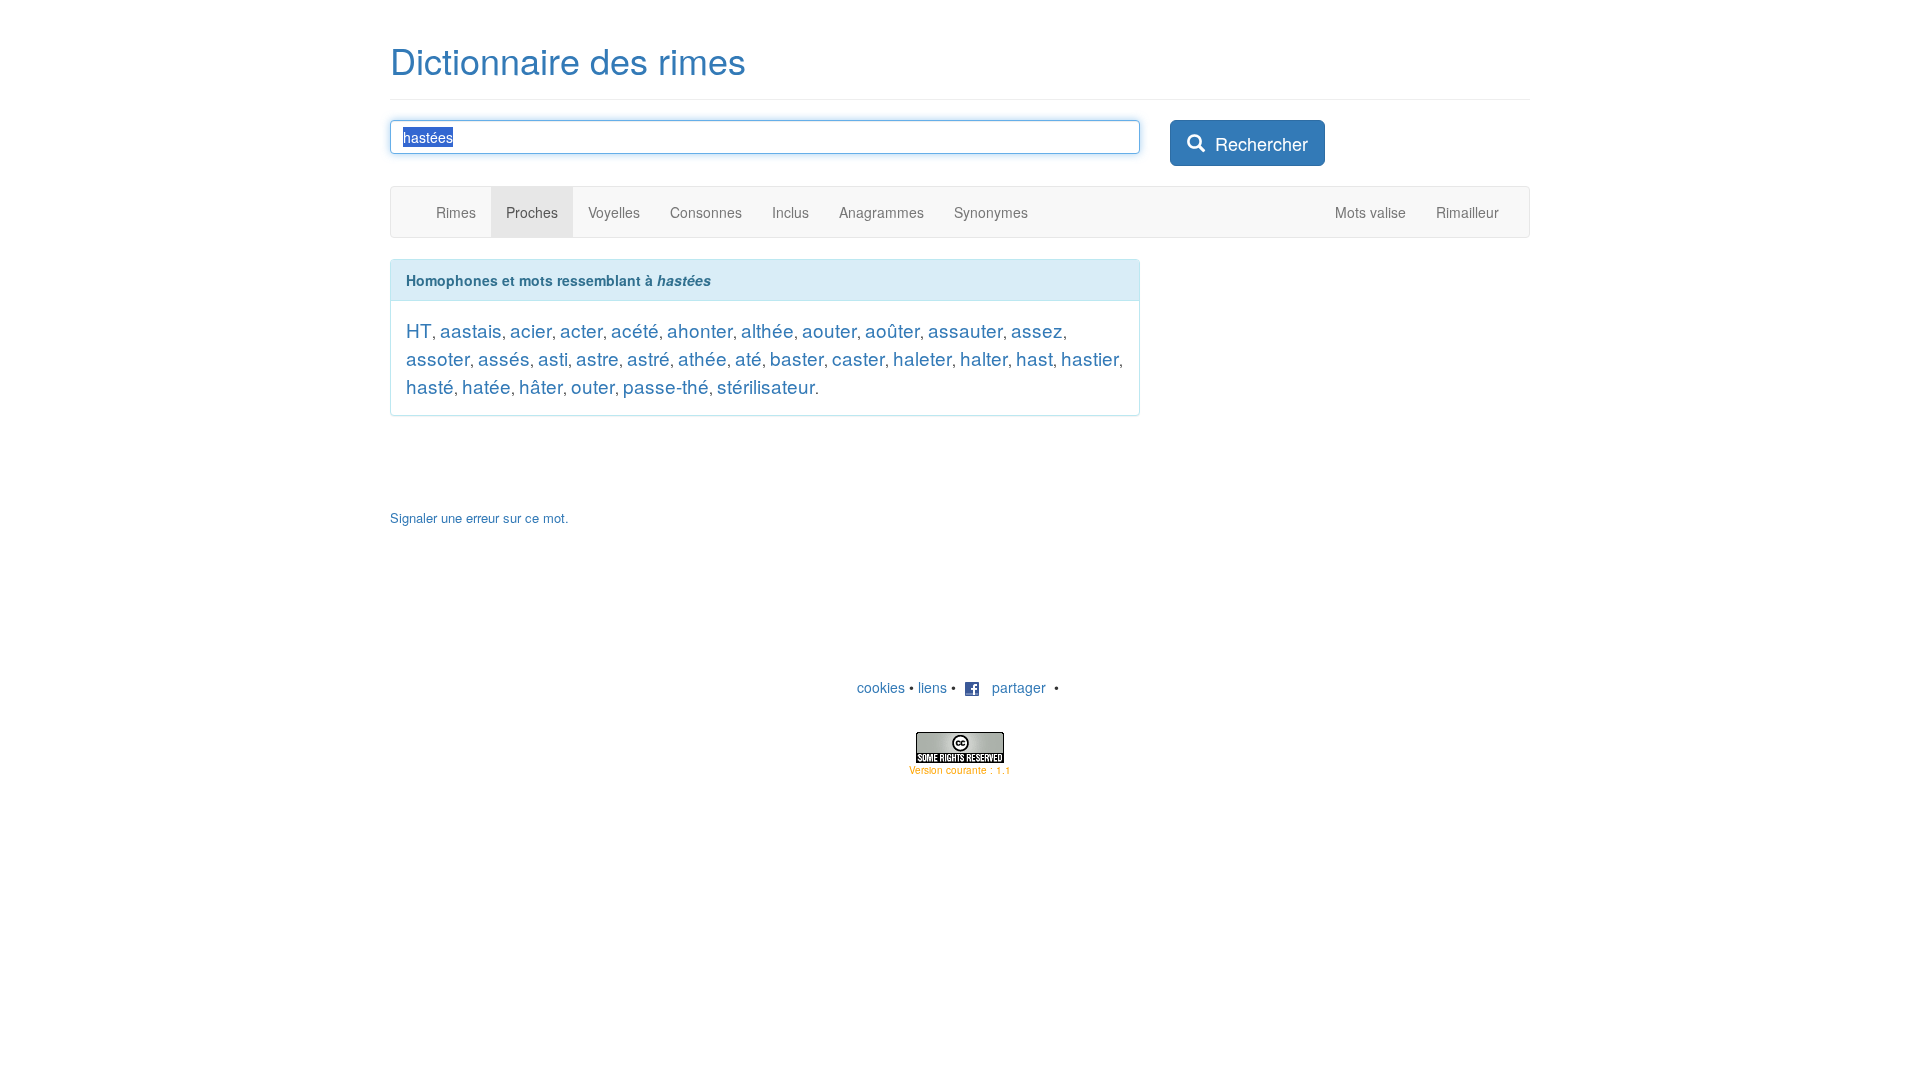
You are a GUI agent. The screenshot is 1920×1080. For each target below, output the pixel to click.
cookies (881, 687)
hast (1034, 357)
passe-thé (666, 385)
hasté (430, 385)
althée (767, 329)
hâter (541, 385)
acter (581, 329)
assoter (438, 357)
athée (702, 357)
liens (932, 687)
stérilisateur (766, 385)
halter (984, 357)
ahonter (700, 329)
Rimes (456, 212)
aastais (471, 329)
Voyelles (614, 212)
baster (797, 357)
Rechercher (1256, 143)
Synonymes (991, 212)
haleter (922, 357)
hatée (486, 385)
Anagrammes (881, 212)
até (748, 357)
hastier (1090, 357)
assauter (965, 329)
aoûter (892, 329)
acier (531, 329)
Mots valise (1370, 212)
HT (419, 329)
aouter (829, 329)
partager (1013, 687)
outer (593, 385)
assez (1037, 329)
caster (858, 357)
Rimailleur (1467, 212)
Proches (532, 212)
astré (648, 357)
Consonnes (706, 212)
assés (504, 357)
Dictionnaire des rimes (568, 59)
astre (597, 357)
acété (635, 329)
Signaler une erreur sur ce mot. (479, 517)
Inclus (790, 212)
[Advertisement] (1320, 384)
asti (553, 357)
